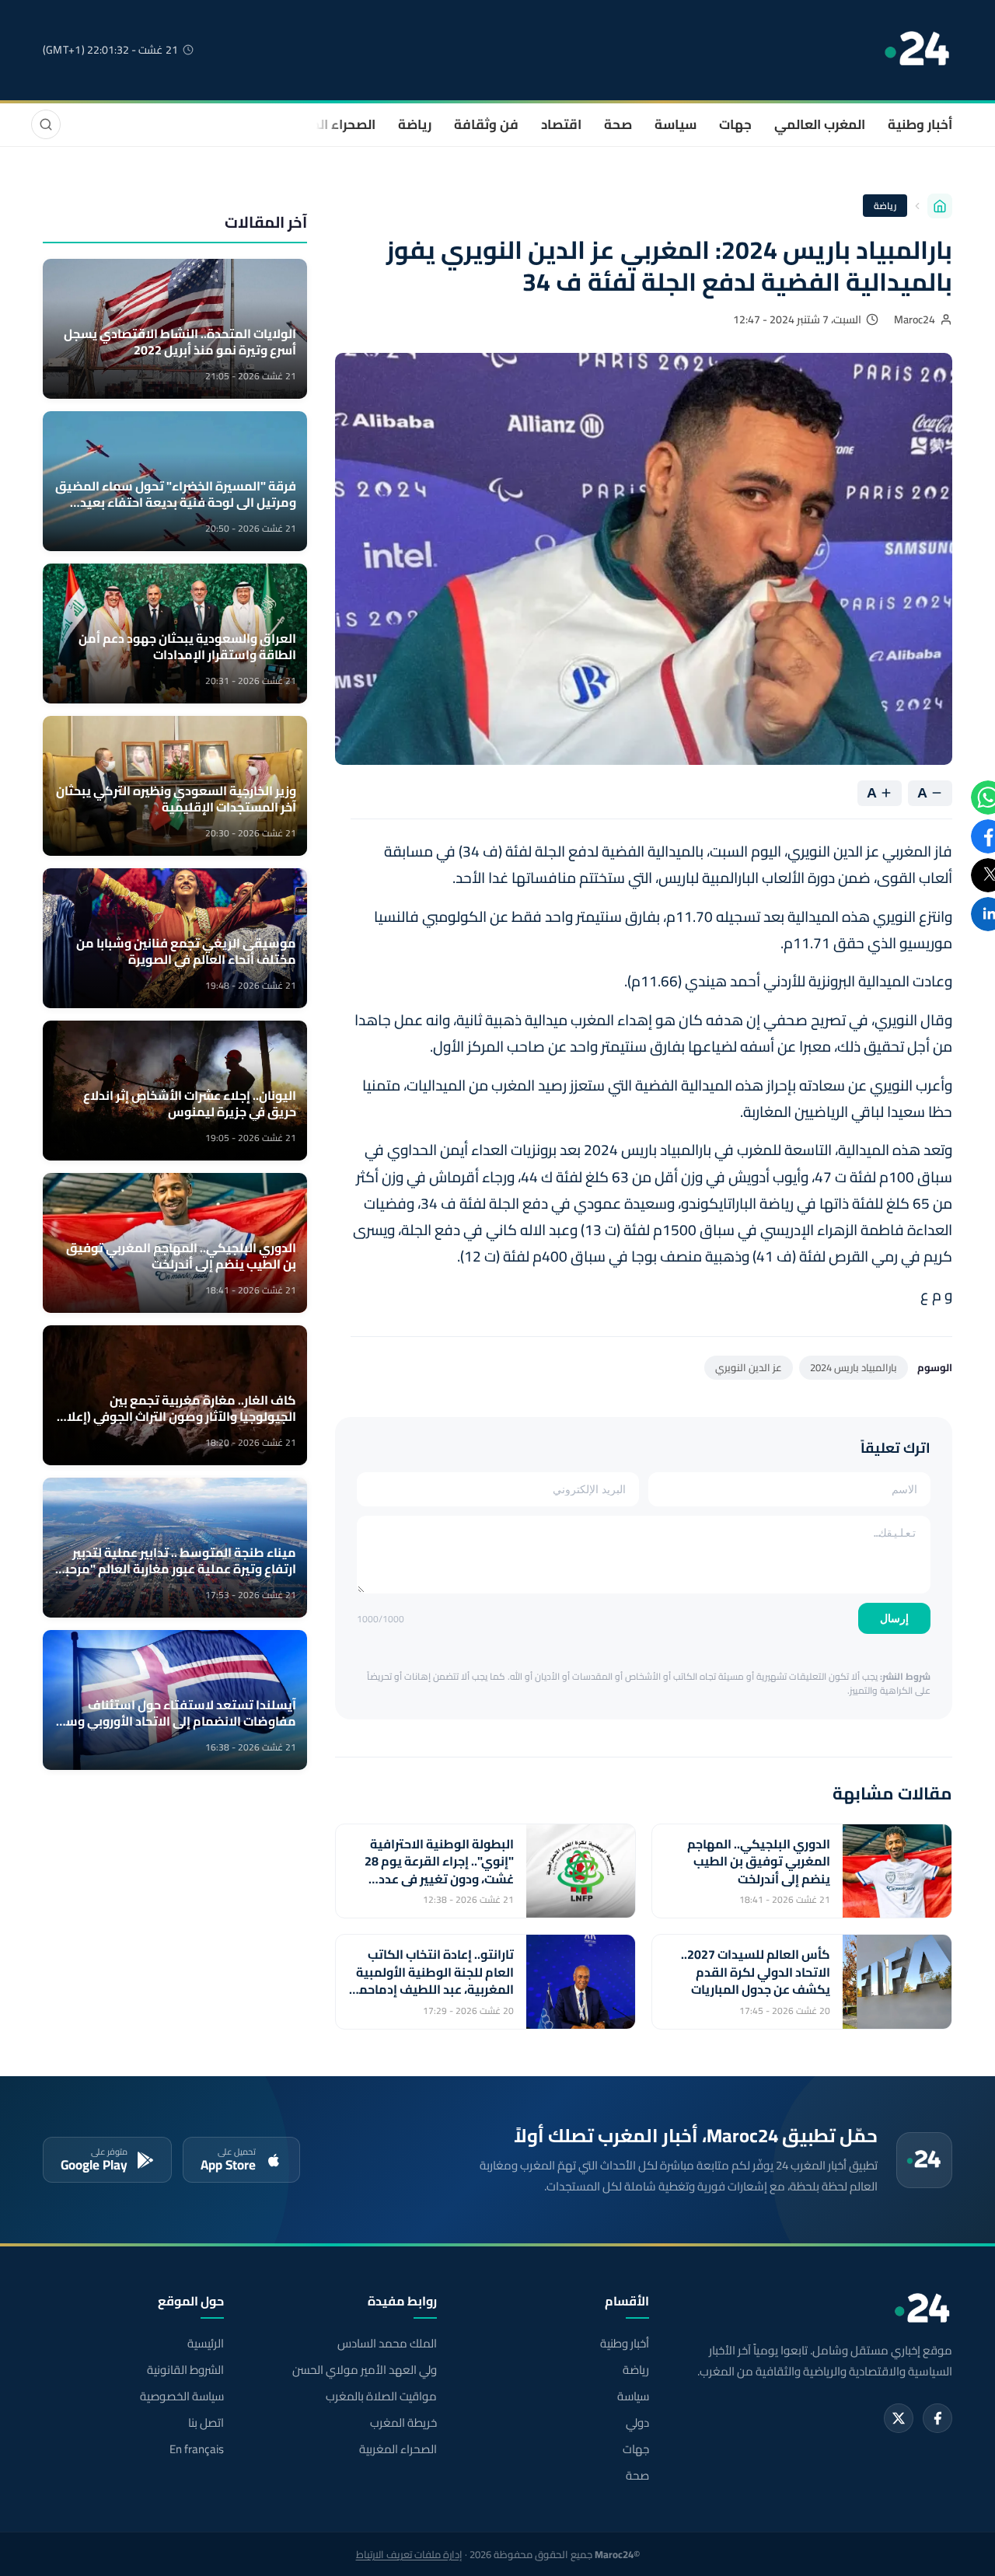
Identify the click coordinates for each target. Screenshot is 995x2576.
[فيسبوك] (937, 2418)
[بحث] (46, 124)
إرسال (894, 1618)
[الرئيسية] (940, 206)
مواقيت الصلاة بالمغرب (381, 2396)
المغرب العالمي (820, 124)
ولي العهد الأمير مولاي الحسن (364, 2370)
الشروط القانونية (185, 2370)
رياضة (415, 124)
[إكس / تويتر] (899, 2418)
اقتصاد (561, 124)
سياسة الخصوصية (182, 2396)
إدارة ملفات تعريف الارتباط (409, 2554)
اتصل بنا (206, 2423)
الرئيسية (206, 2344)
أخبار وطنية (920, 124)
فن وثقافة (486, 124)
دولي (637, 2423)
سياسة (676, 124)
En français (197, 2449)
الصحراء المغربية (328, 124)
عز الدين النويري (749, 1367)
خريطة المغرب (403, 2423)
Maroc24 (915, 319)
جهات (735, 124)
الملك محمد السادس (387, 2344)
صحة (618, 124)
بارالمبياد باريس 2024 (854, 1367)
